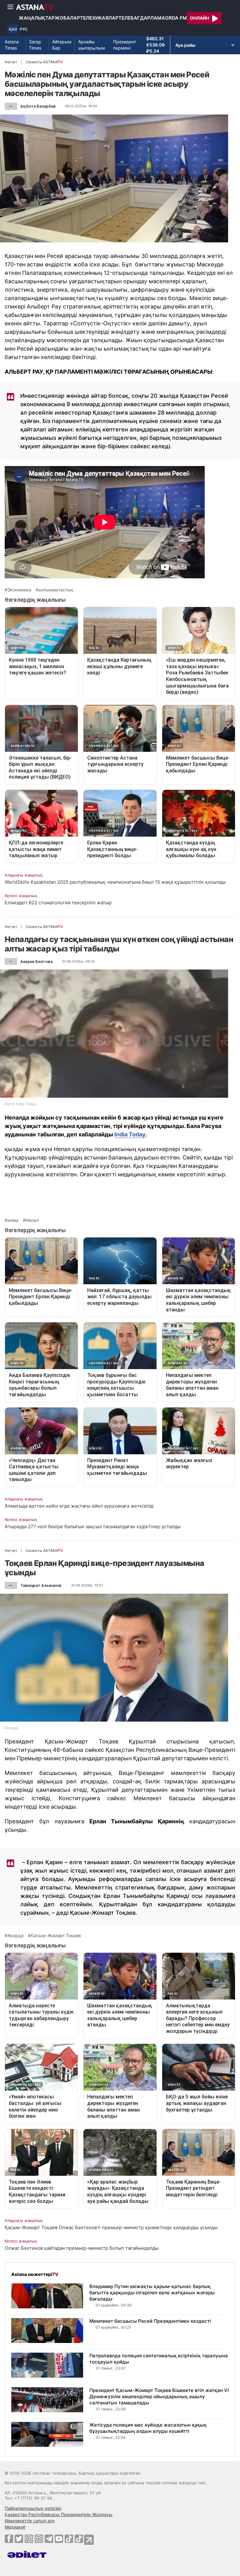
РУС (24, 29)
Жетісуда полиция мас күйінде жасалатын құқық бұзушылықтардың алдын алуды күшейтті (148, 2428)
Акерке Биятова (36, 962)
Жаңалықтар (37, 18)
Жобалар (67, 18)
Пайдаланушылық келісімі (33, 2508)
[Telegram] (49, 2539)
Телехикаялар (99, 18)
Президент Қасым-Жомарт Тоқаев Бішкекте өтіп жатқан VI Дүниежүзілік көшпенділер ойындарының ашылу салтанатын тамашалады (159, 2396)
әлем (13, 1220)
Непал (32, 1220)
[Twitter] (19, 2539)
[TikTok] (69, 2539)
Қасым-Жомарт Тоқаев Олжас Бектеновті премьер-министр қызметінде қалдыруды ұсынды (111, 2227)
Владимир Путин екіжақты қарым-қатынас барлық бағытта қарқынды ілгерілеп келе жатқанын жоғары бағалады (152, 2293)
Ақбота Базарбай (38, 106)
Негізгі (11, 62)
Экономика (19, 590)
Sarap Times (35, 45)
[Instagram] (29, 2539)
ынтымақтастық (56, 590)
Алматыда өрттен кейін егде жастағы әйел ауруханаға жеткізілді (79, 1506)
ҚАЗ (13, 29)
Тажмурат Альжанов (41, 1585)
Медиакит (15, 2527)
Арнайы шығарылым (92, 45)
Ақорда (15, 1936)
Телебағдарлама (142, 18)
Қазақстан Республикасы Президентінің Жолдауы (59, 2514)
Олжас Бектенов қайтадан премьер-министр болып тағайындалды (82, 2248)
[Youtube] (59, 2539)
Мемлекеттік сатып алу (30, 2521)
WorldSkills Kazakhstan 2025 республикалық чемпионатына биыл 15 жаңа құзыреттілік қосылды (115, 882)
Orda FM (176, 18)
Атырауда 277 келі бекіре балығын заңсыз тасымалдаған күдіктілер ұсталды (93, 1526)
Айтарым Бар (62, 45)
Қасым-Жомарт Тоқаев (56, 1936)
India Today (130, 1134)
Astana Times (12, 45)
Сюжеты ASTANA (44, 62)
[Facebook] (9, 2539)
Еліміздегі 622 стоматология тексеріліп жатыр (58, 903)
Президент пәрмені (125, 45)
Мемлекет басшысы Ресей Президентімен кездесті (150, 2321)
